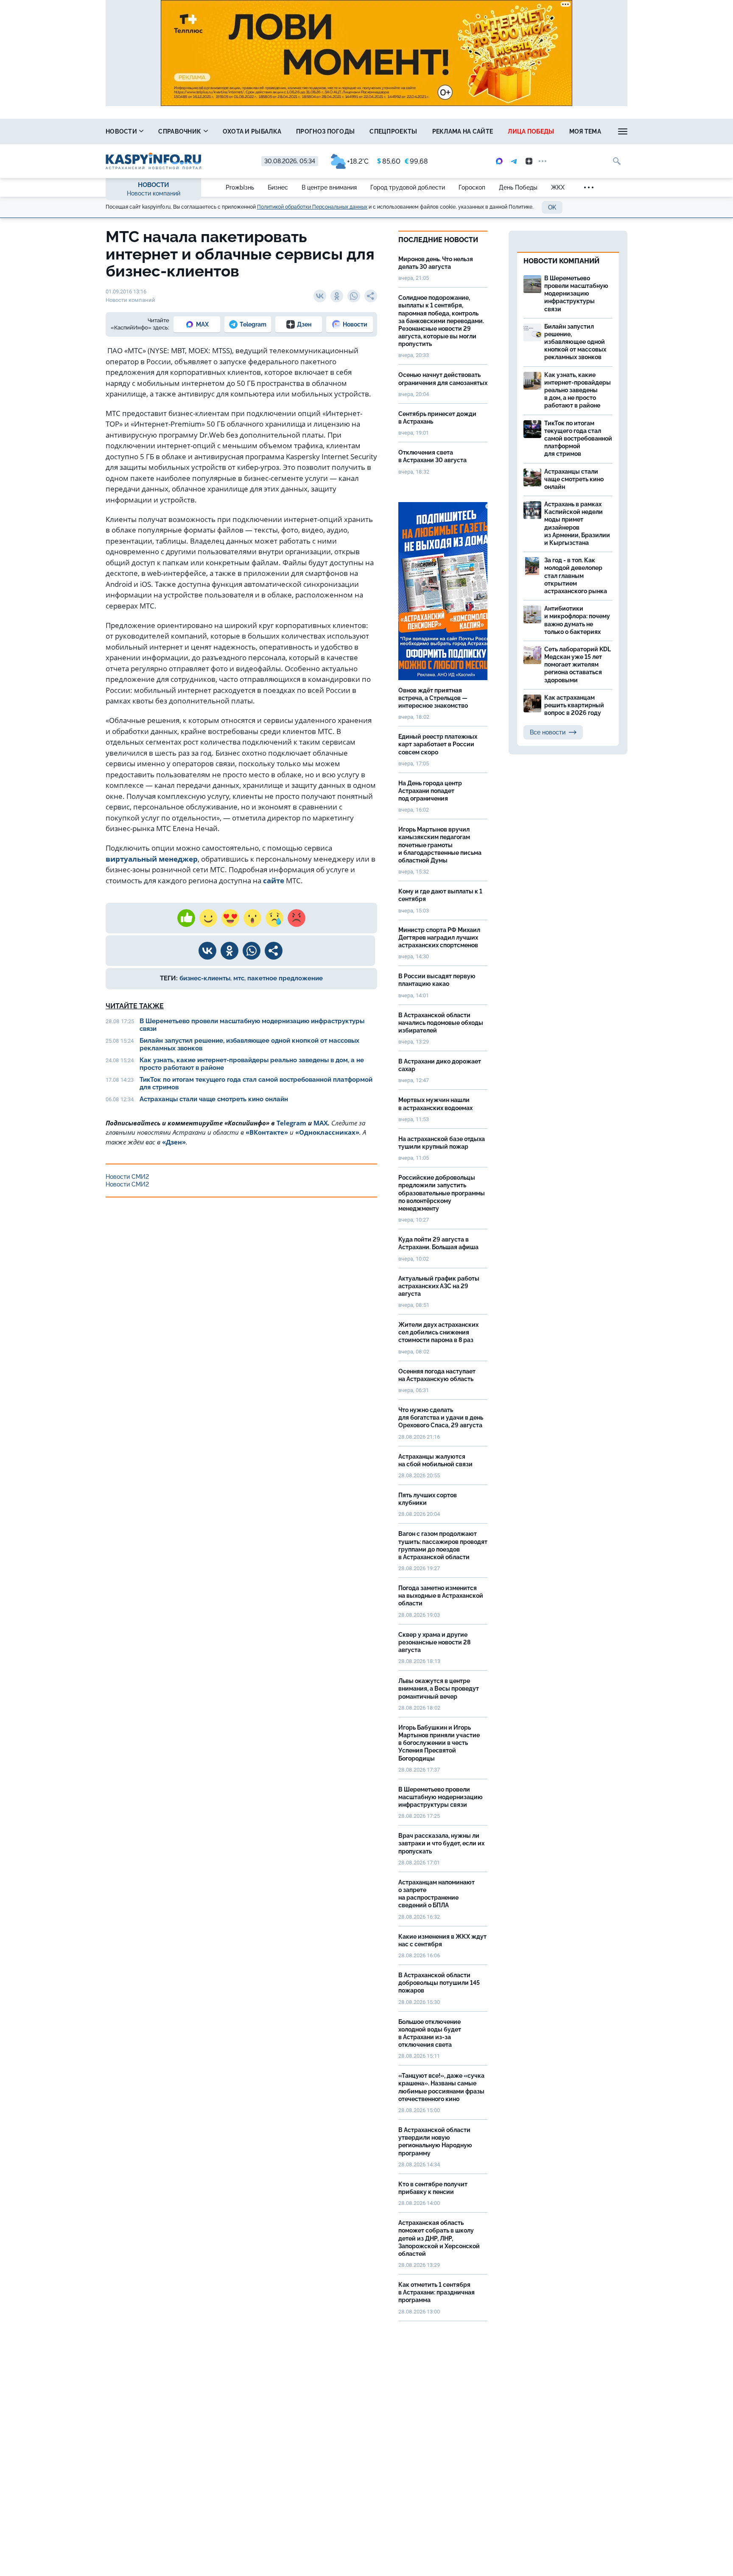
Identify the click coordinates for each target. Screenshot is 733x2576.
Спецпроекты (393, 131)
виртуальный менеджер (152, 859)
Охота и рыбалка (252, 131)
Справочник (180, 131)
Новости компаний (154, 193)
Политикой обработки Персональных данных (312, 207)
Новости (122, 131)
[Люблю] (230, 918)
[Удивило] (252, 918)
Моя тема (585, 131)
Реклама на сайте (463, 131)
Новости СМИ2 (127, 1177)
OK (552, 207)
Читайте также (135, 1006)
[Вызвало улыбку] (208, 918)
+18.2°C (358, 161)
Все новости (548, 732)
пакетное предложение (285, 978)
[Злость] (297, 918)
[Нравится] (186, 918)
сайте (274, 881)
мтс (239, 978)
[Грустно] (274, 918)
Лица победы (531, 131)
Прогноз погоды (325, 131)
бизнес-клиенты (205, 978)
